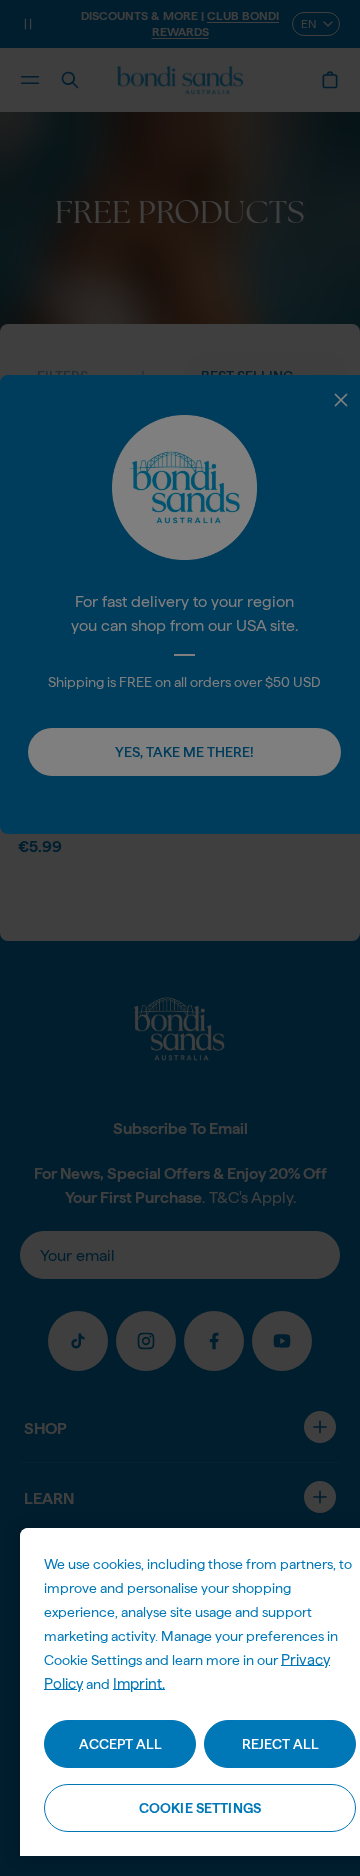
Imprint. (139, 1684)
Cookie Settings (200, 1808)
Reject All (280, 1744)
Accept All (120, 1744)
